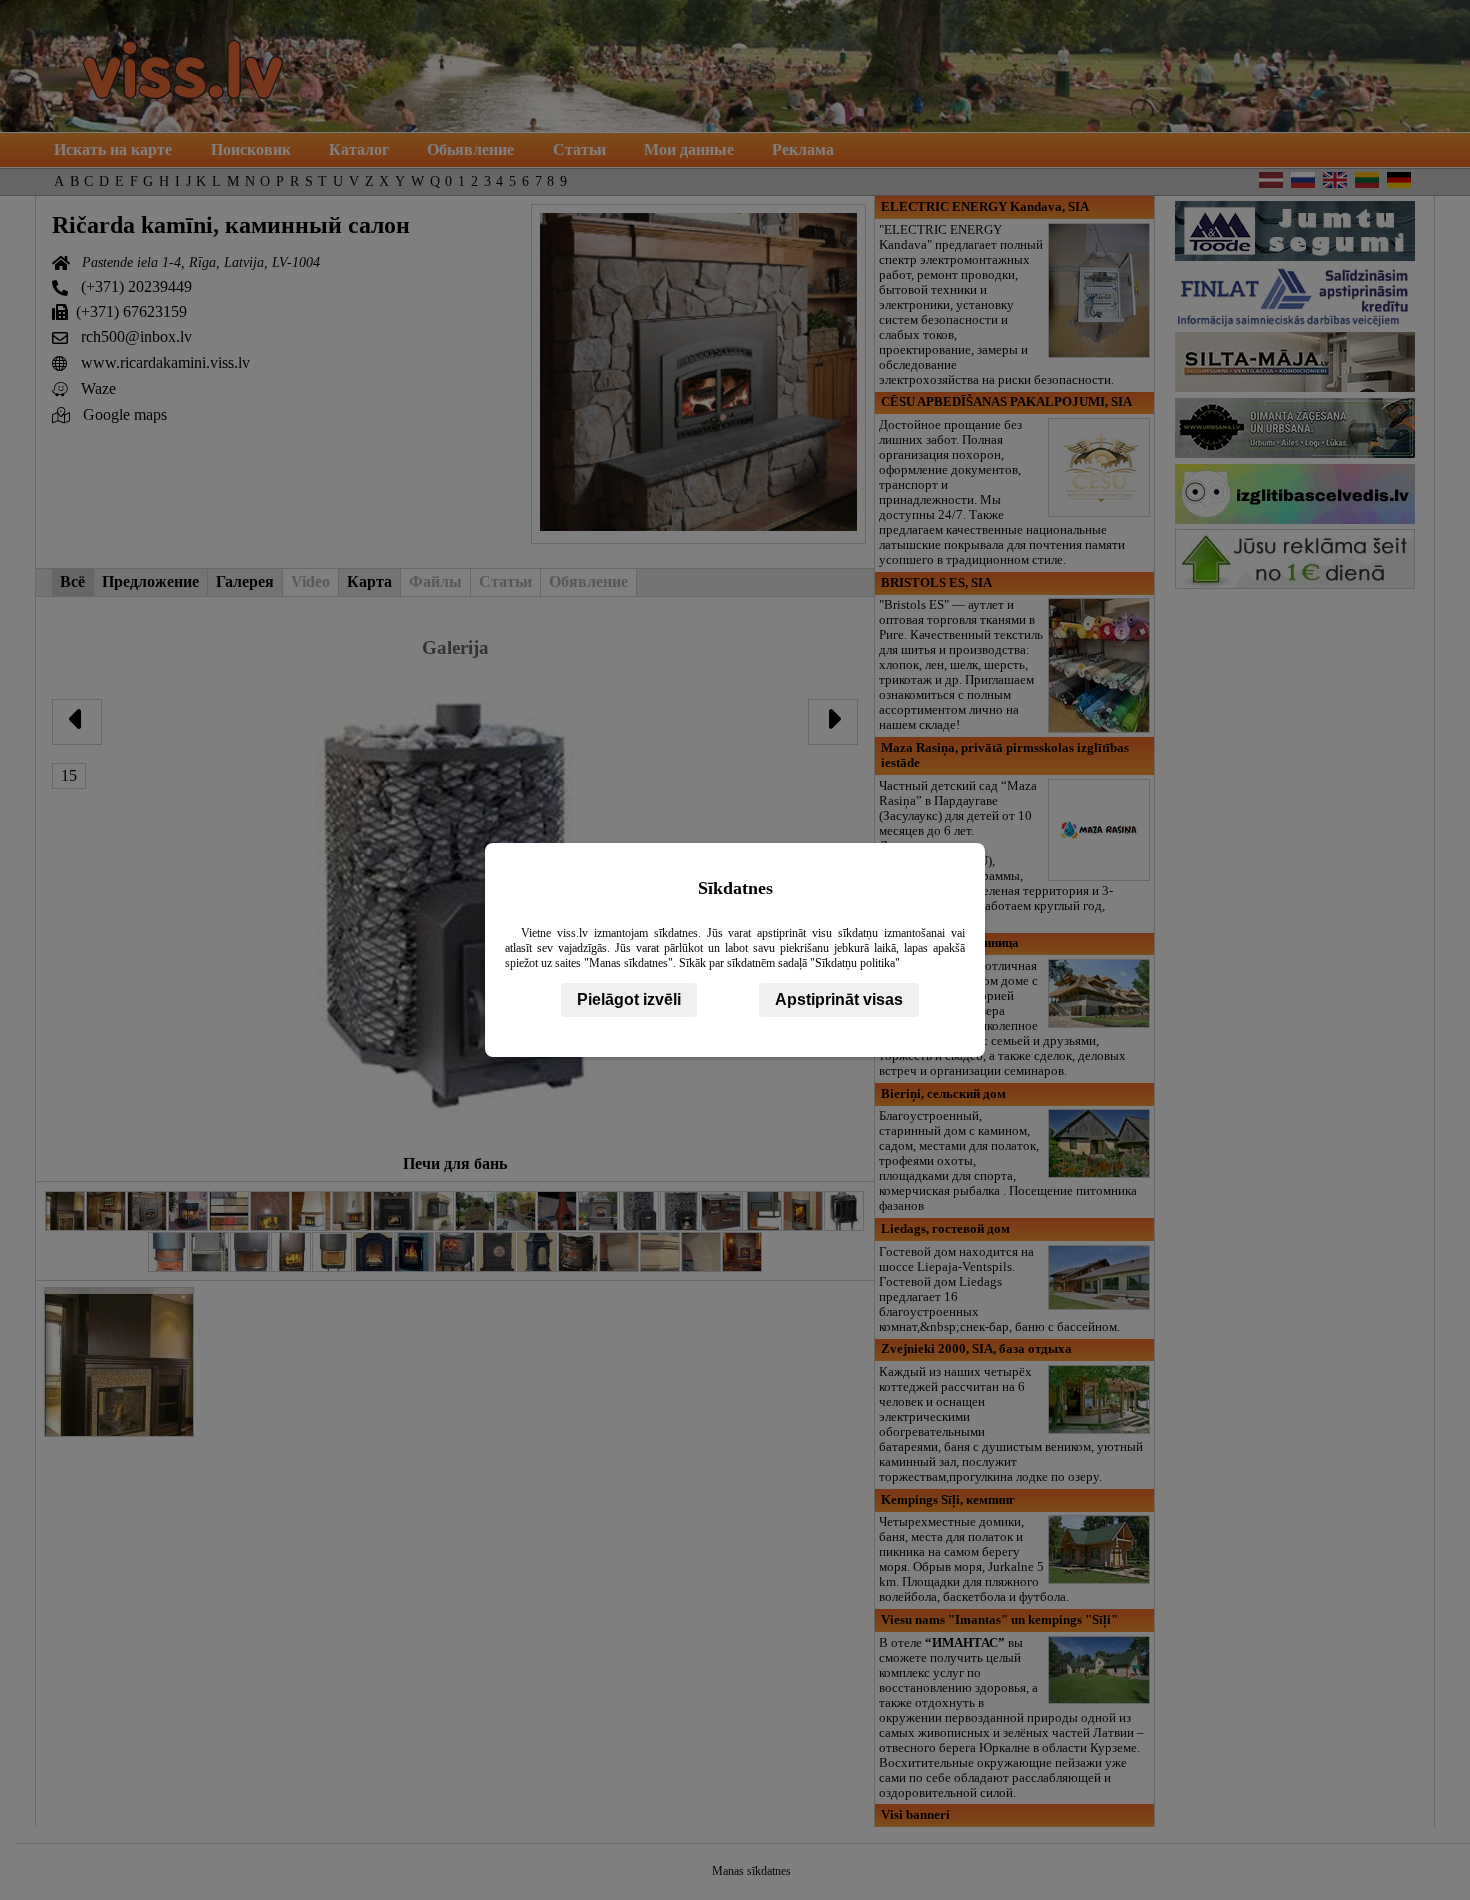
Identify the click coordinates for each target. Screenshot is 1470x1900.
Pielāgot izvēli (629, 999)
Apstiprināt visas (839, 999)
